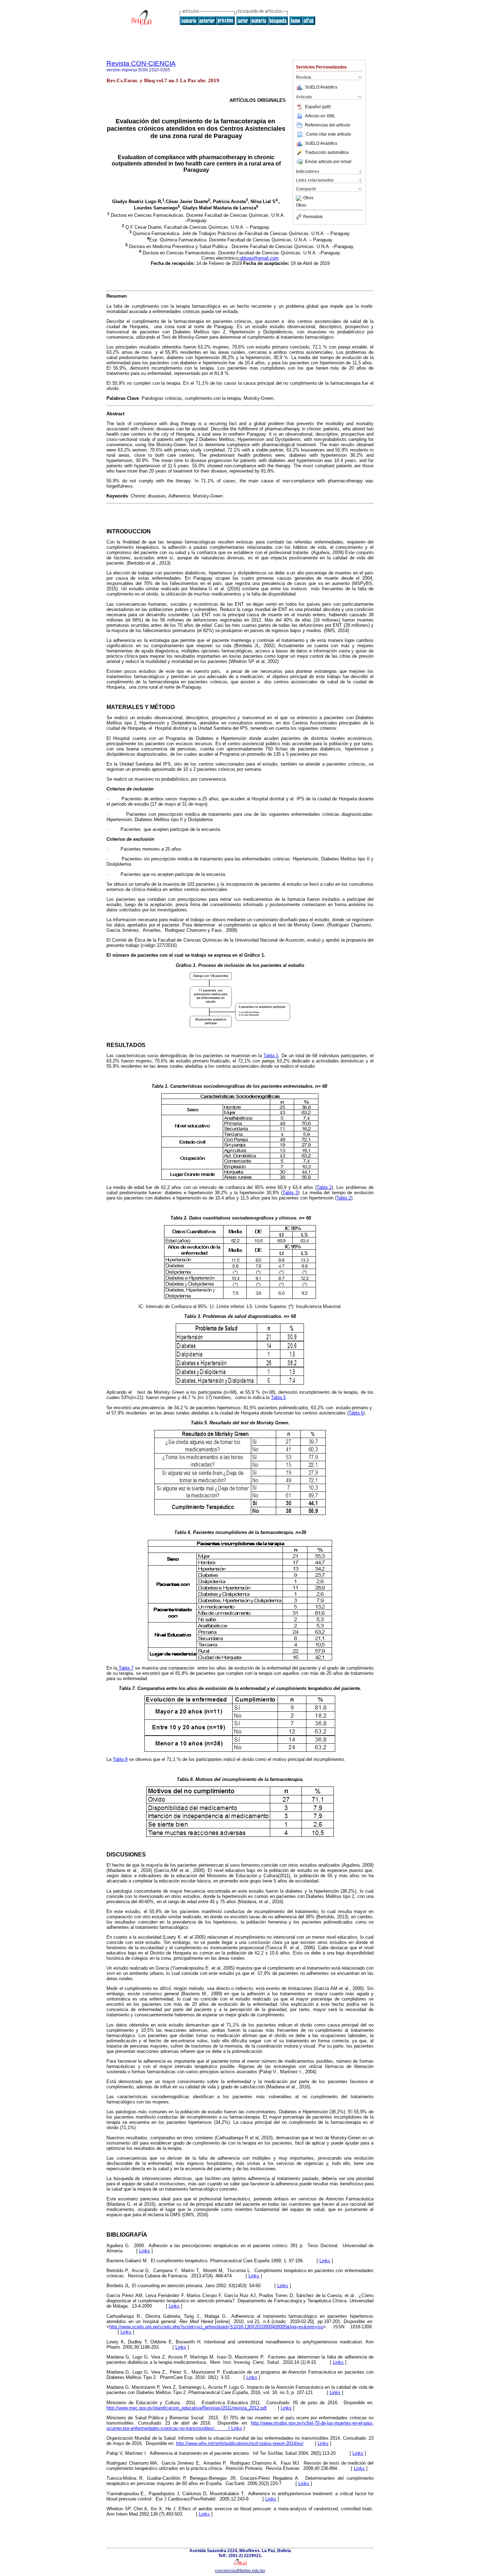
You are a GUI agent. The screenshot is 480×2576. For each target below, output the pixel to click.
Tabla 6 (356, 1413)
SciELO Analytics (321, 87)
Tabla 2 (324, 1187)
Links (145, 2251)
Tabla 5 (278, 1397)
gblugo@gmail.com (259, 258)
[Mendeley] (300, 198)
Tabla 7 (125, 1668)
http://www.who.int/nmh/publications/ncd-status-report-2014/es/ (240, 2443)
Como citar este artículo (329, 134)
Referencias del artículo (328, 125)
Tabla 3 (290, 1193)
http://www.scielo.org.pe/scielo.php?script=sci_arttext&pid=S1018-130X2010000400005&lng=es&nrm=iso (216, 2327)
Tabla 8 (120, 1759)
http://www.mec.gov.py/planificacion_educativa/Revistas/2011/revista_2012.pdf (187, 2408)
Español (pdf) (318, 107)
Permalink (313, 217)
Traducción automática (327, 152)
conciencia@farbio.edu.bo (240, 2571)
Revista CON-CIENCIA (141, 63)
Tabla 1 (271, 1056)
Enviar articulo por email (328, 162)
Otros (308, 198)
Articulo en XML (320, 116)
